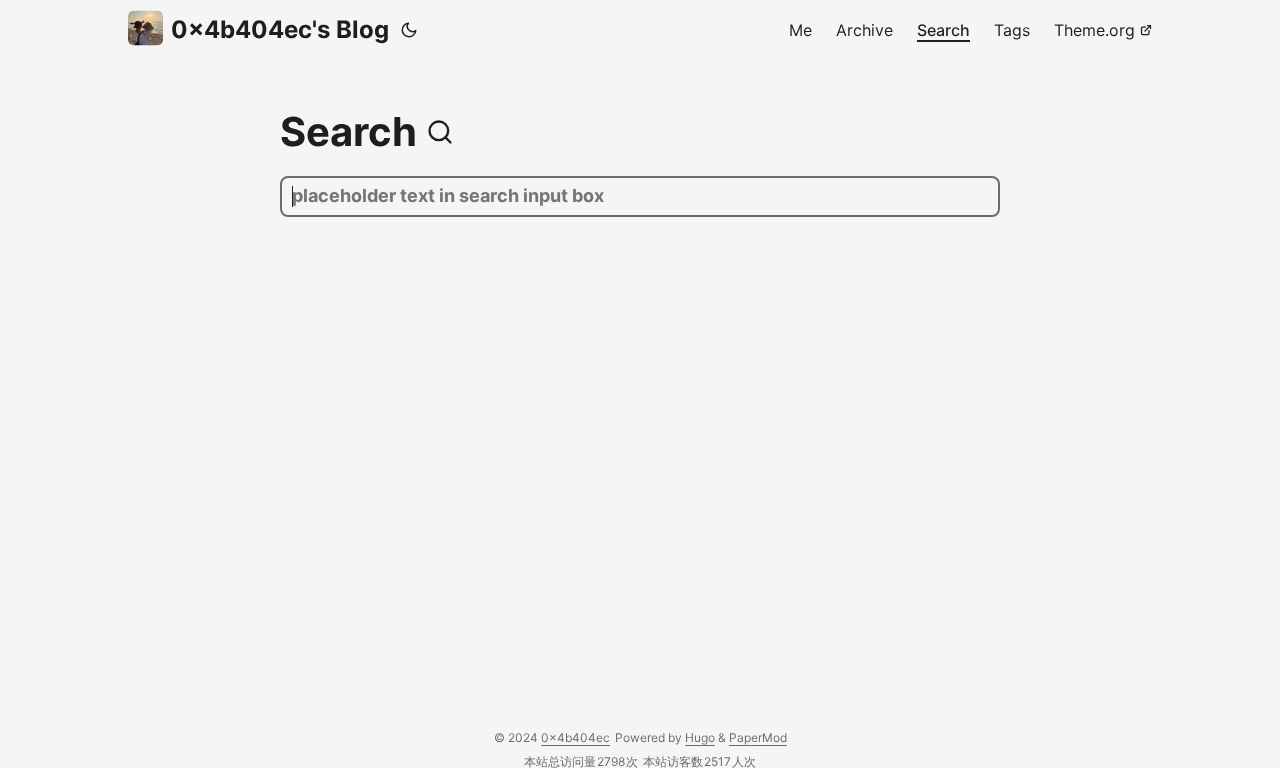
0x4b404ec (575, 737)
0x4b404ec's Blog (280, 29)
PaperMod (758, 737)
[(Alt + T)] (409, 30)
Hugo (700, 737)
